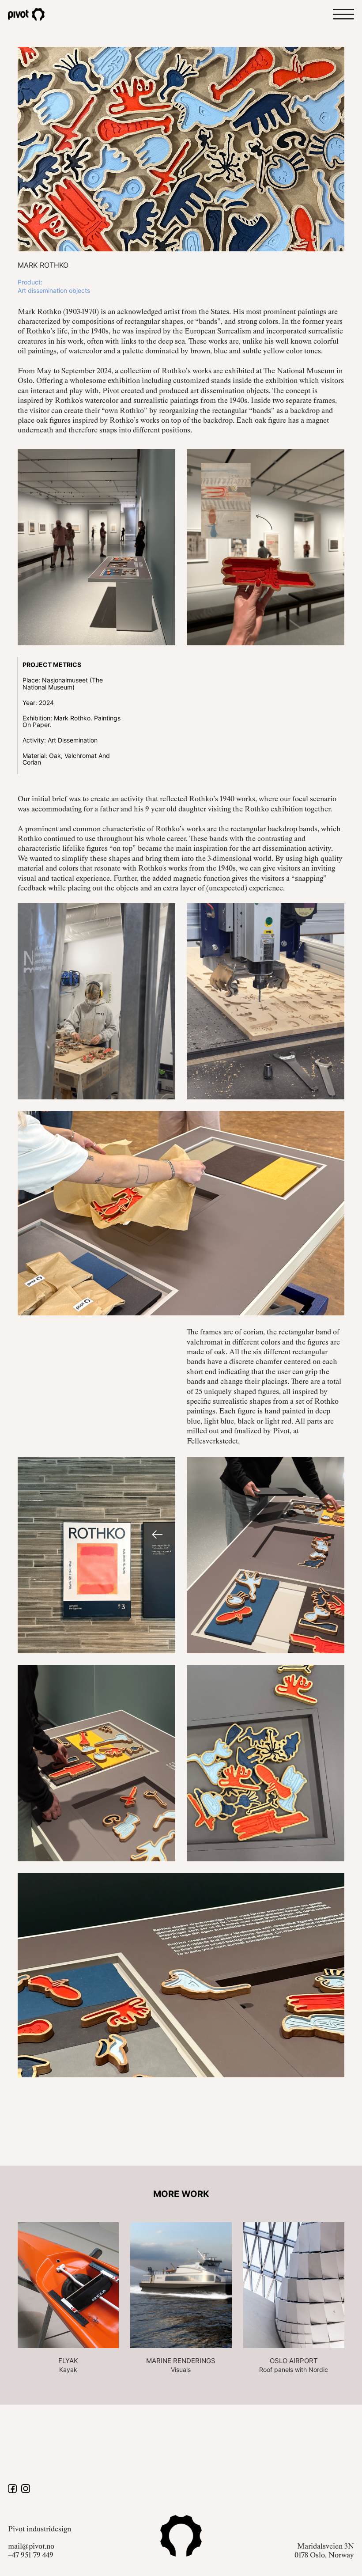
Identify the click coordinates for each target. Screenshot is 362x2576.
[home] (34, 14)
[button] (343, 14)
